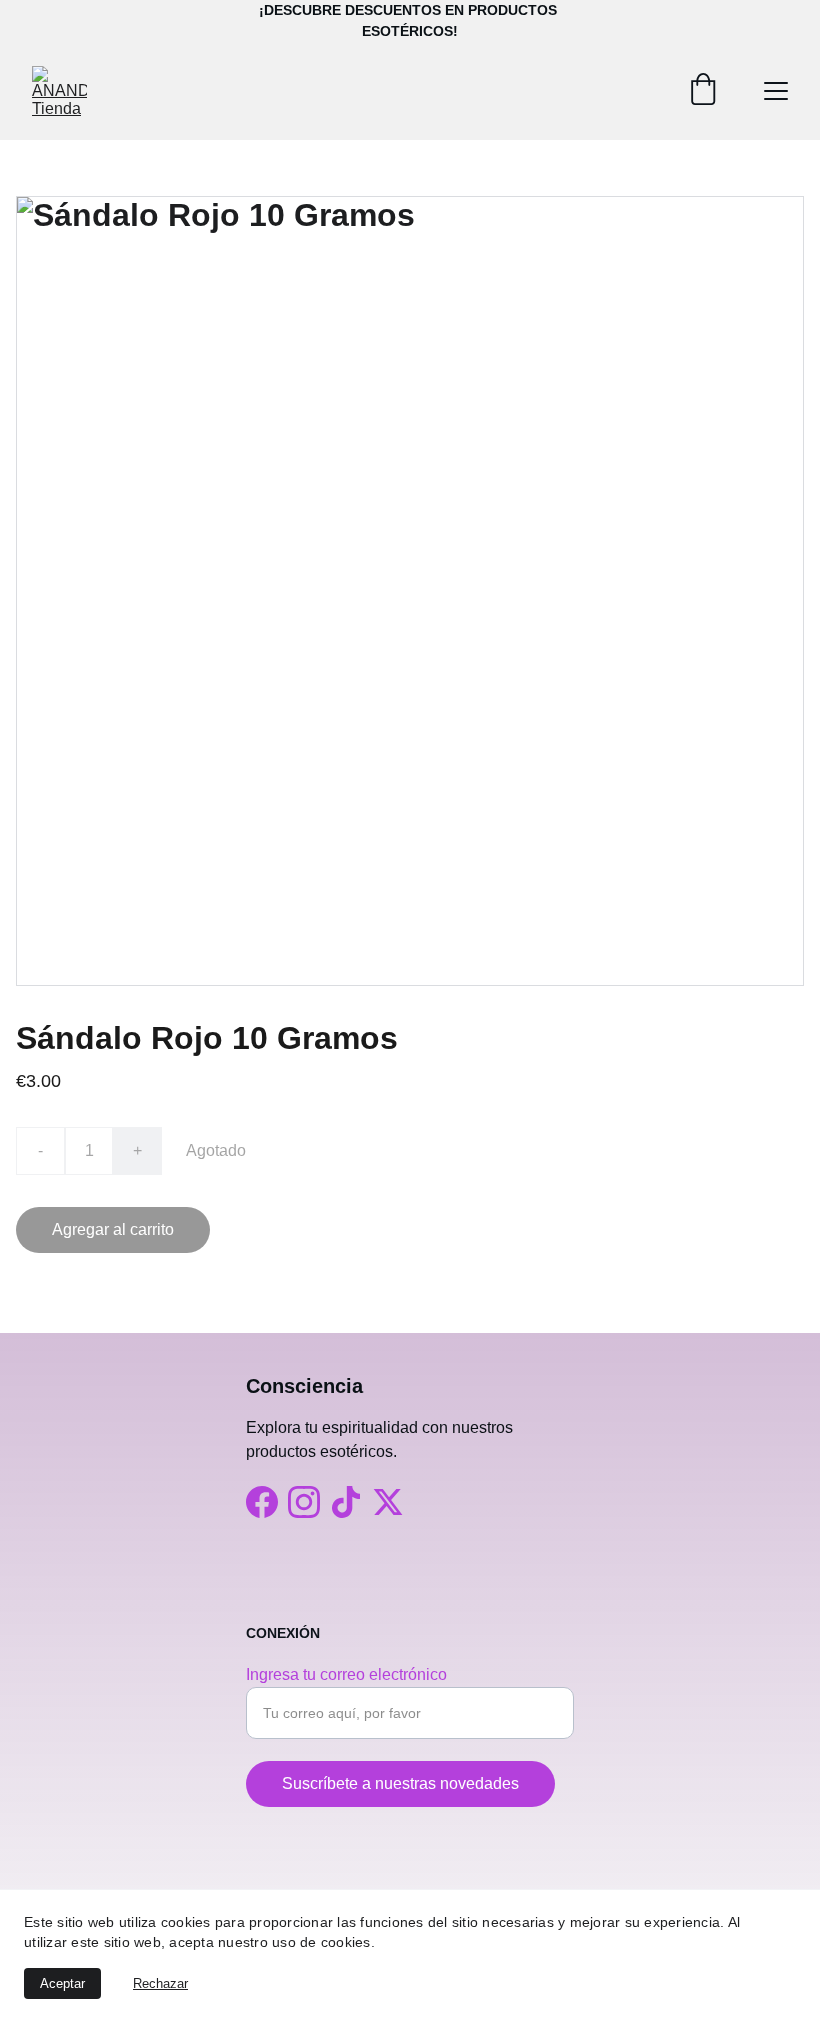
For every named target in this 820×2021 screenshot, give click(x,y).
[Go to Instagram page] (304, 1502)
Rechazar (160, 1983)
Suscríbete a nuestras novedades (400, 1783)
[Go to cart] (703, 91)
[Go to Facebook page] (262, 1502)
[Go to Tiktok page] (346, 1502)
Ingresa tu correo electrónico (346, 1674)
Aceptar (62, 1983)
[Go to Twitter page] (388, 1502)
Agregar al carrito (113, 1229)
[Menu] (776, 91)
